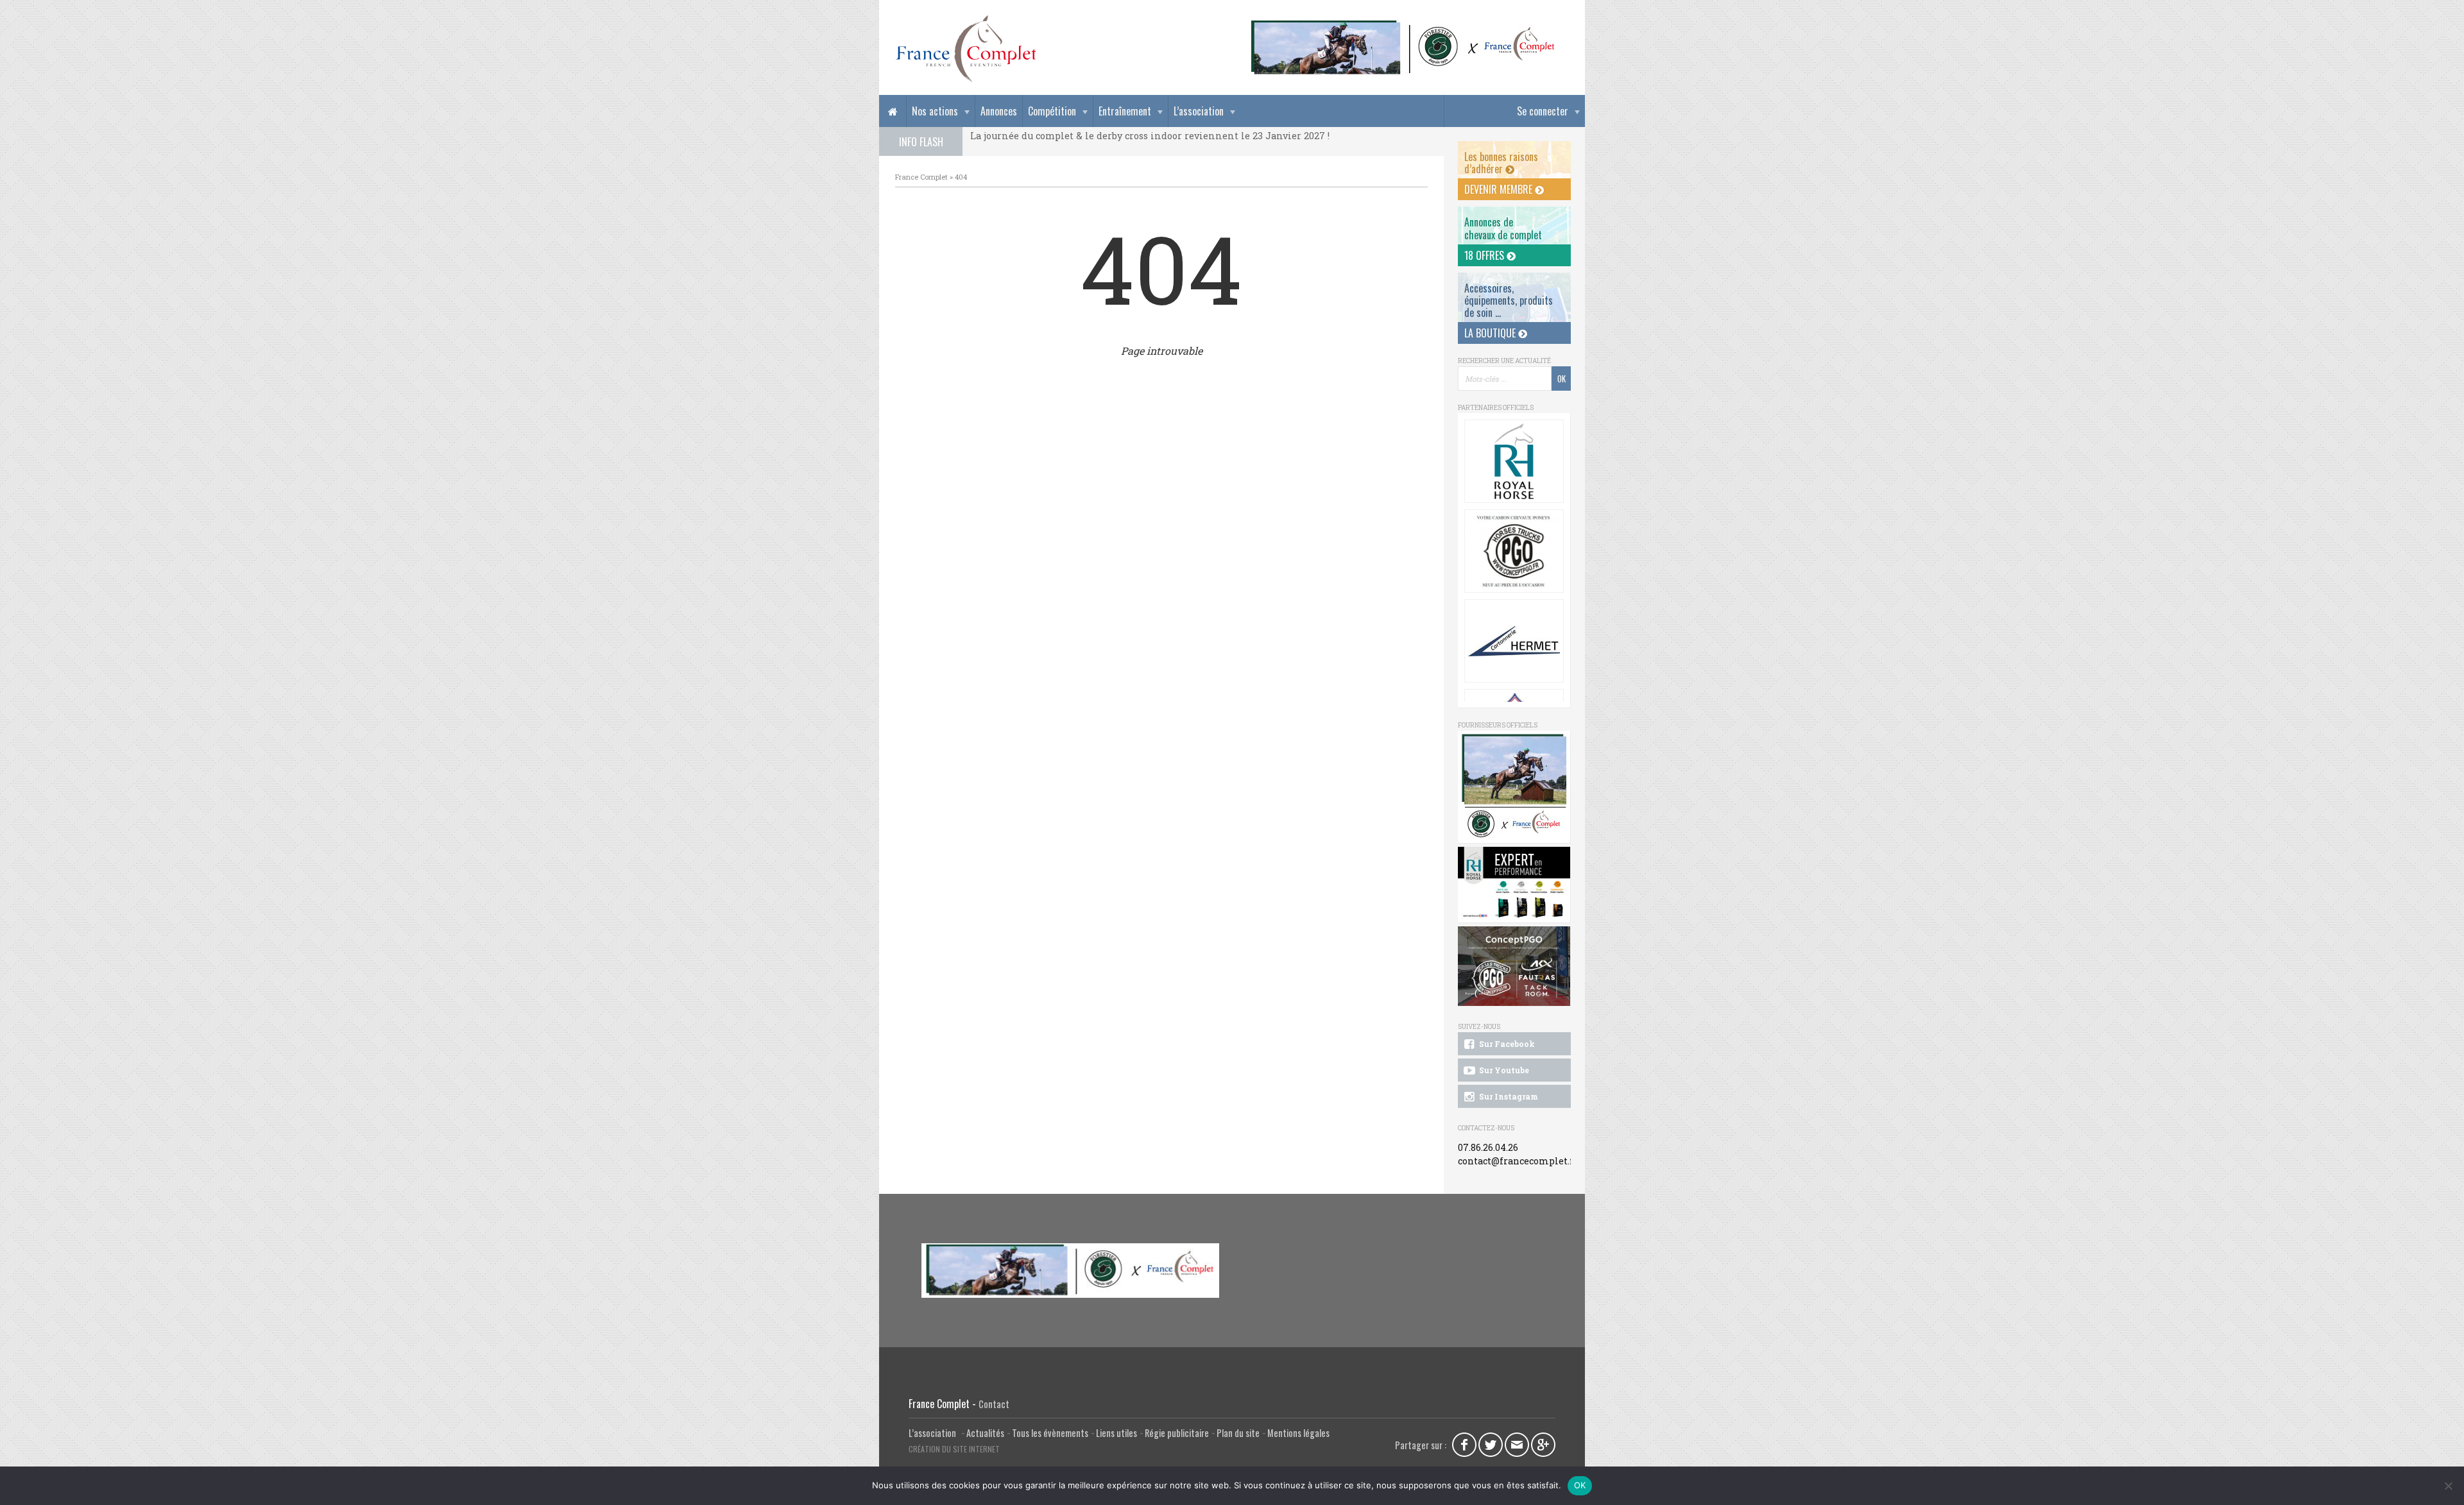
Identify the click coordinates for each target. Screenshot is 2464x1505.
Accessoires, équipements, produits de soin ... (1509, 300)
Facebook (1464, 1445)
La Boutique (1491, 333)
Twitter (1491, 1445)
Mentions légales (1298, 1433)
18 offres (1485, 255)
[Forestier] (1403, 26)
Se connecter (1543, 111)
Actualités (985, 1433)
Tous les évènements (1050, 1433)
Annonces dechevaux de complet (1503, 228)
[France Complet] (966, 49)
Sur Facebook (1506, 1044)
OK (1580, 1485)
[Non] (2448, 1486)
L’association (1199, 111)
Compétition (1052, 111)
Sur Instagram (1508, 1096)
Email (1517, 1445)
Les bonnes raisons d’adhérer (1501, 163)
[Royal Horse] (1514, 461)
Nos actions (935, 111)
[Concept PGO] (1514, 551)
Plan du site (1238, 1433)
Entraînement (1125, 111)
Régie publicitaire (1177, 1433)
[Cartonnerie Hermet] (1514, 641)
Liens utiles (1116, 1433)
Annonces (999, 111)
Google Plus (1543, 1445)
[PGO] (1514, 966)
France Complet (921, 177)
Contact (994, 1404)
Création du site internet (954, 1449)
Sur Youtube (1503, 1070)
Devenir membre (1500, 189)
